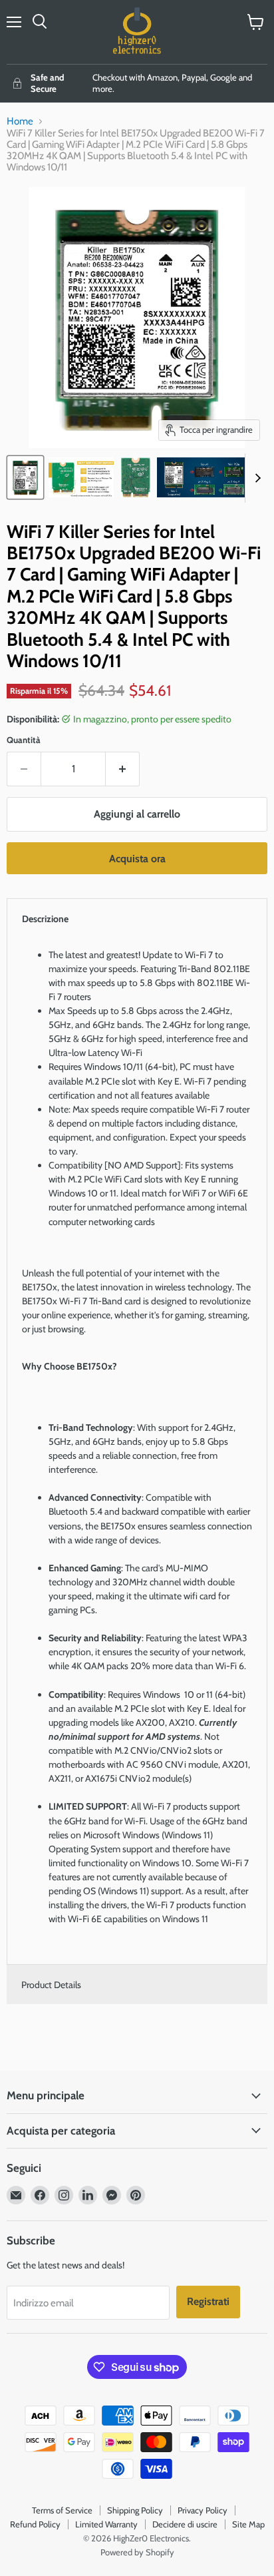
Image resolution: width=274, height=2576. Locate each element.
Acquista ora (137, 859)
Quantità (24, 740)
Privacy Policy (203, 2510)
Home (20, 122)
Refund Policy (35, 2524)
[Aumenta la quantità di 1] (123, 769)
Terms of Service (62, 2510)
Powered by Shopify (137, 2552)
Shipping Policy (135, 2510)
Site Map (248, 2524)
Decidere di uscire (185, 2524)
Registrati (208, 2301)
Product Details (51, 1985)
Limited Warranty (106, 2524)
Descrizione (45, 919)
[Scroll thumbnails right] (255, 478)
